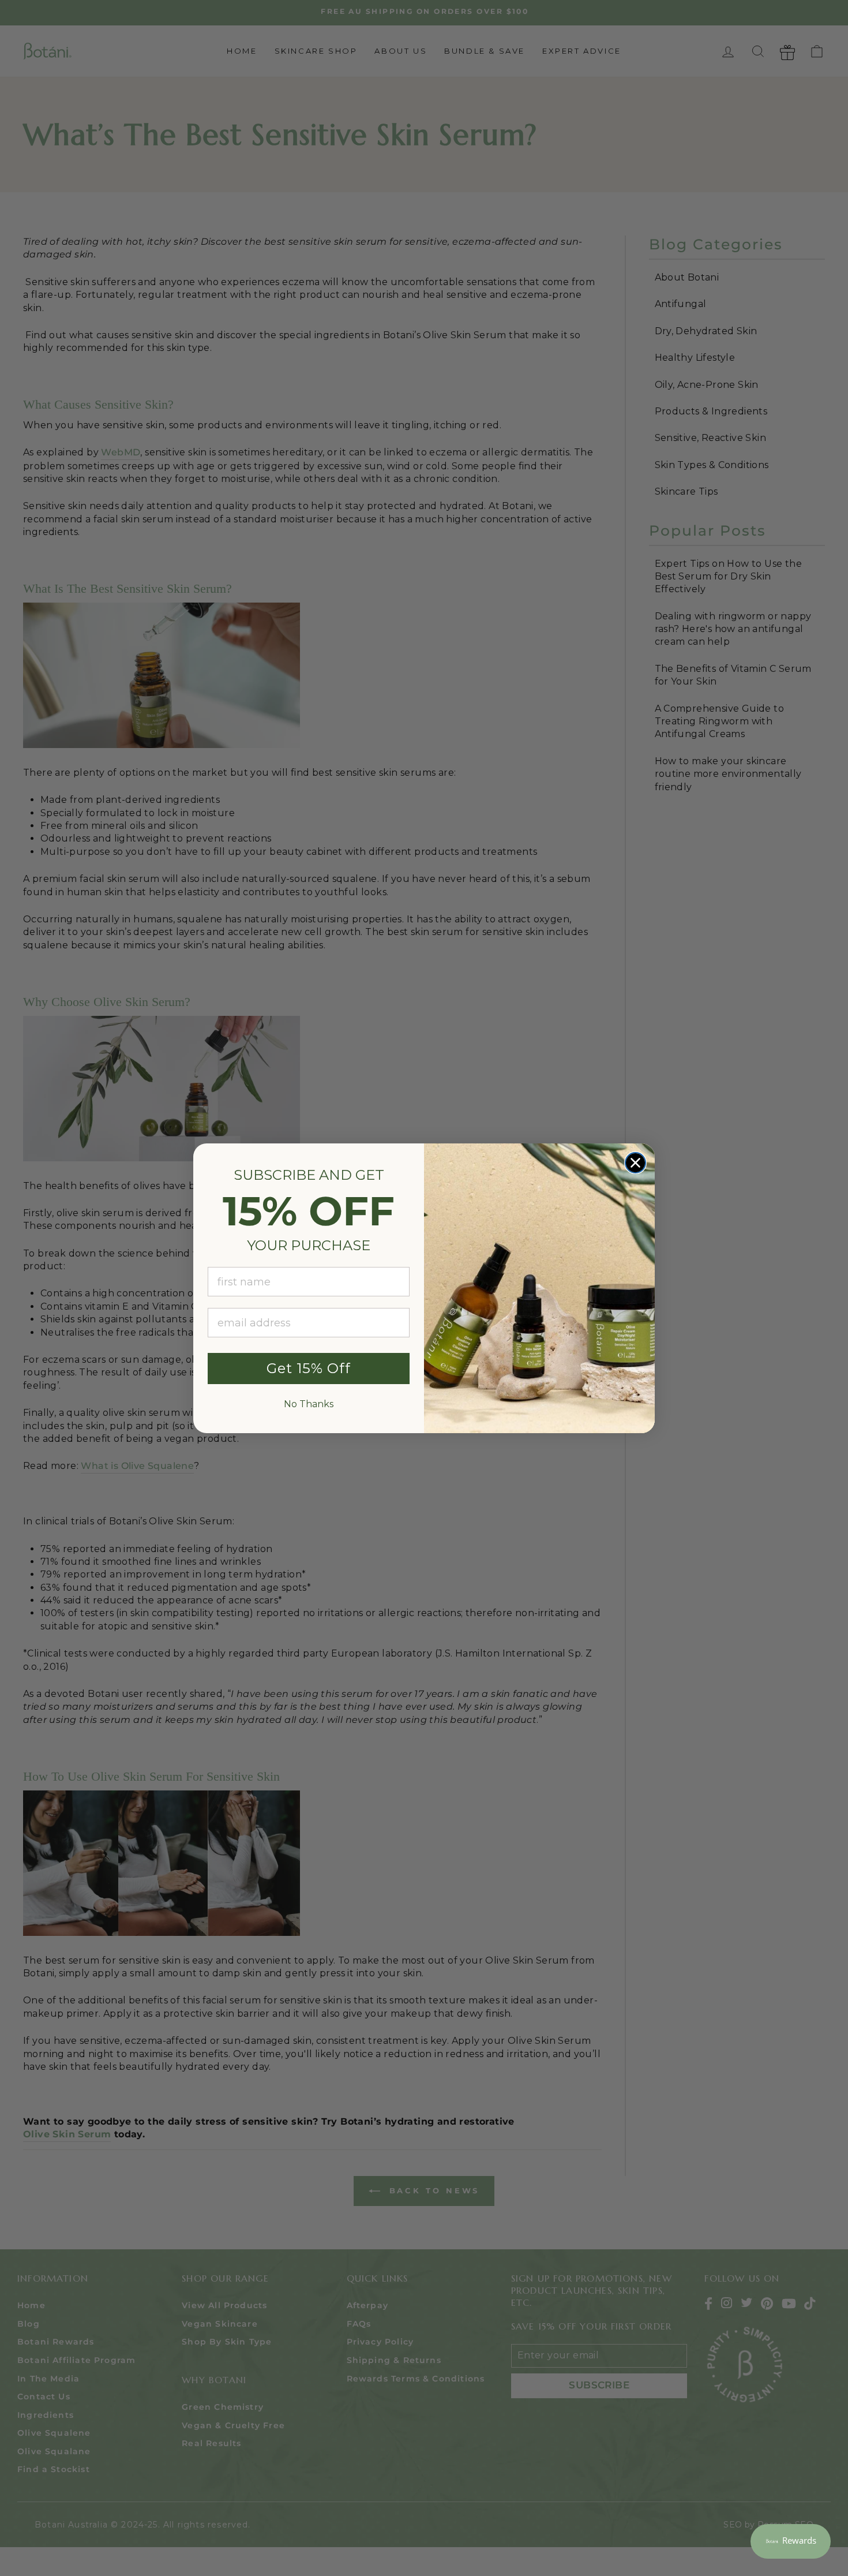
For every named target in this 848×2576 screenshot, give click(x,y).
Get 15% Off (309, 1368)
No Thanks (309, 1404)
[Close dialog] (635, 1163)
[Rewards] (791, 2541)
